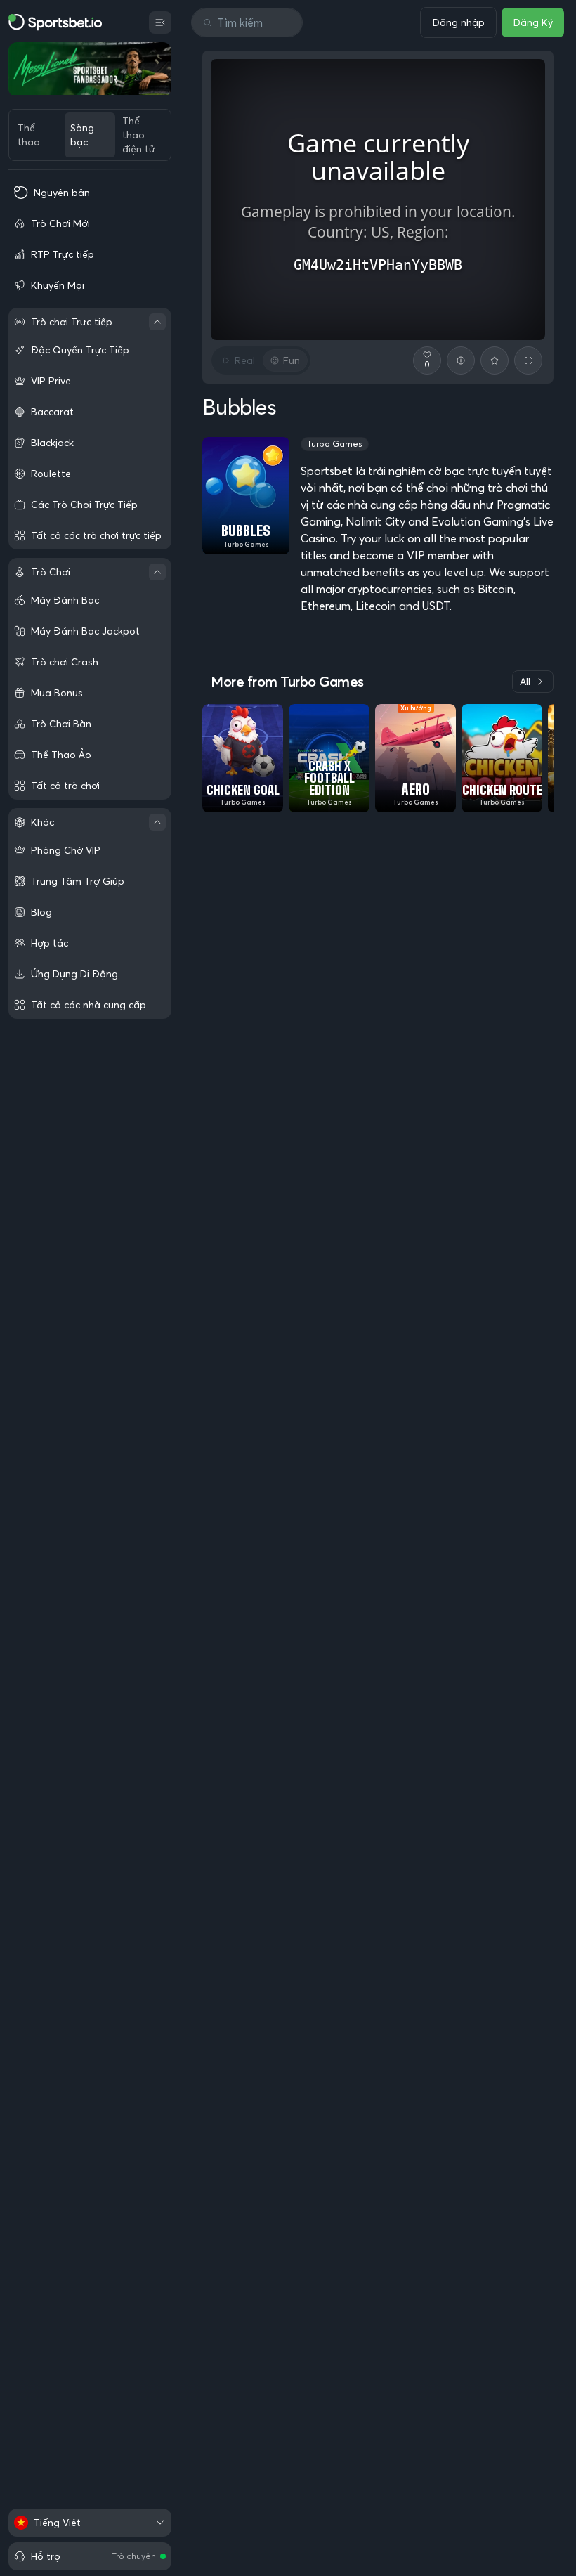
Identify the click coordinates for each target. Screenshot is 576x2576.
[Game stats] (461, 360)
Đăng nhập (458, 22)
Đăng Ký (533, 22)
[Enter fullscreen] (528, 360)
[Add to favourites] (495, 360)
